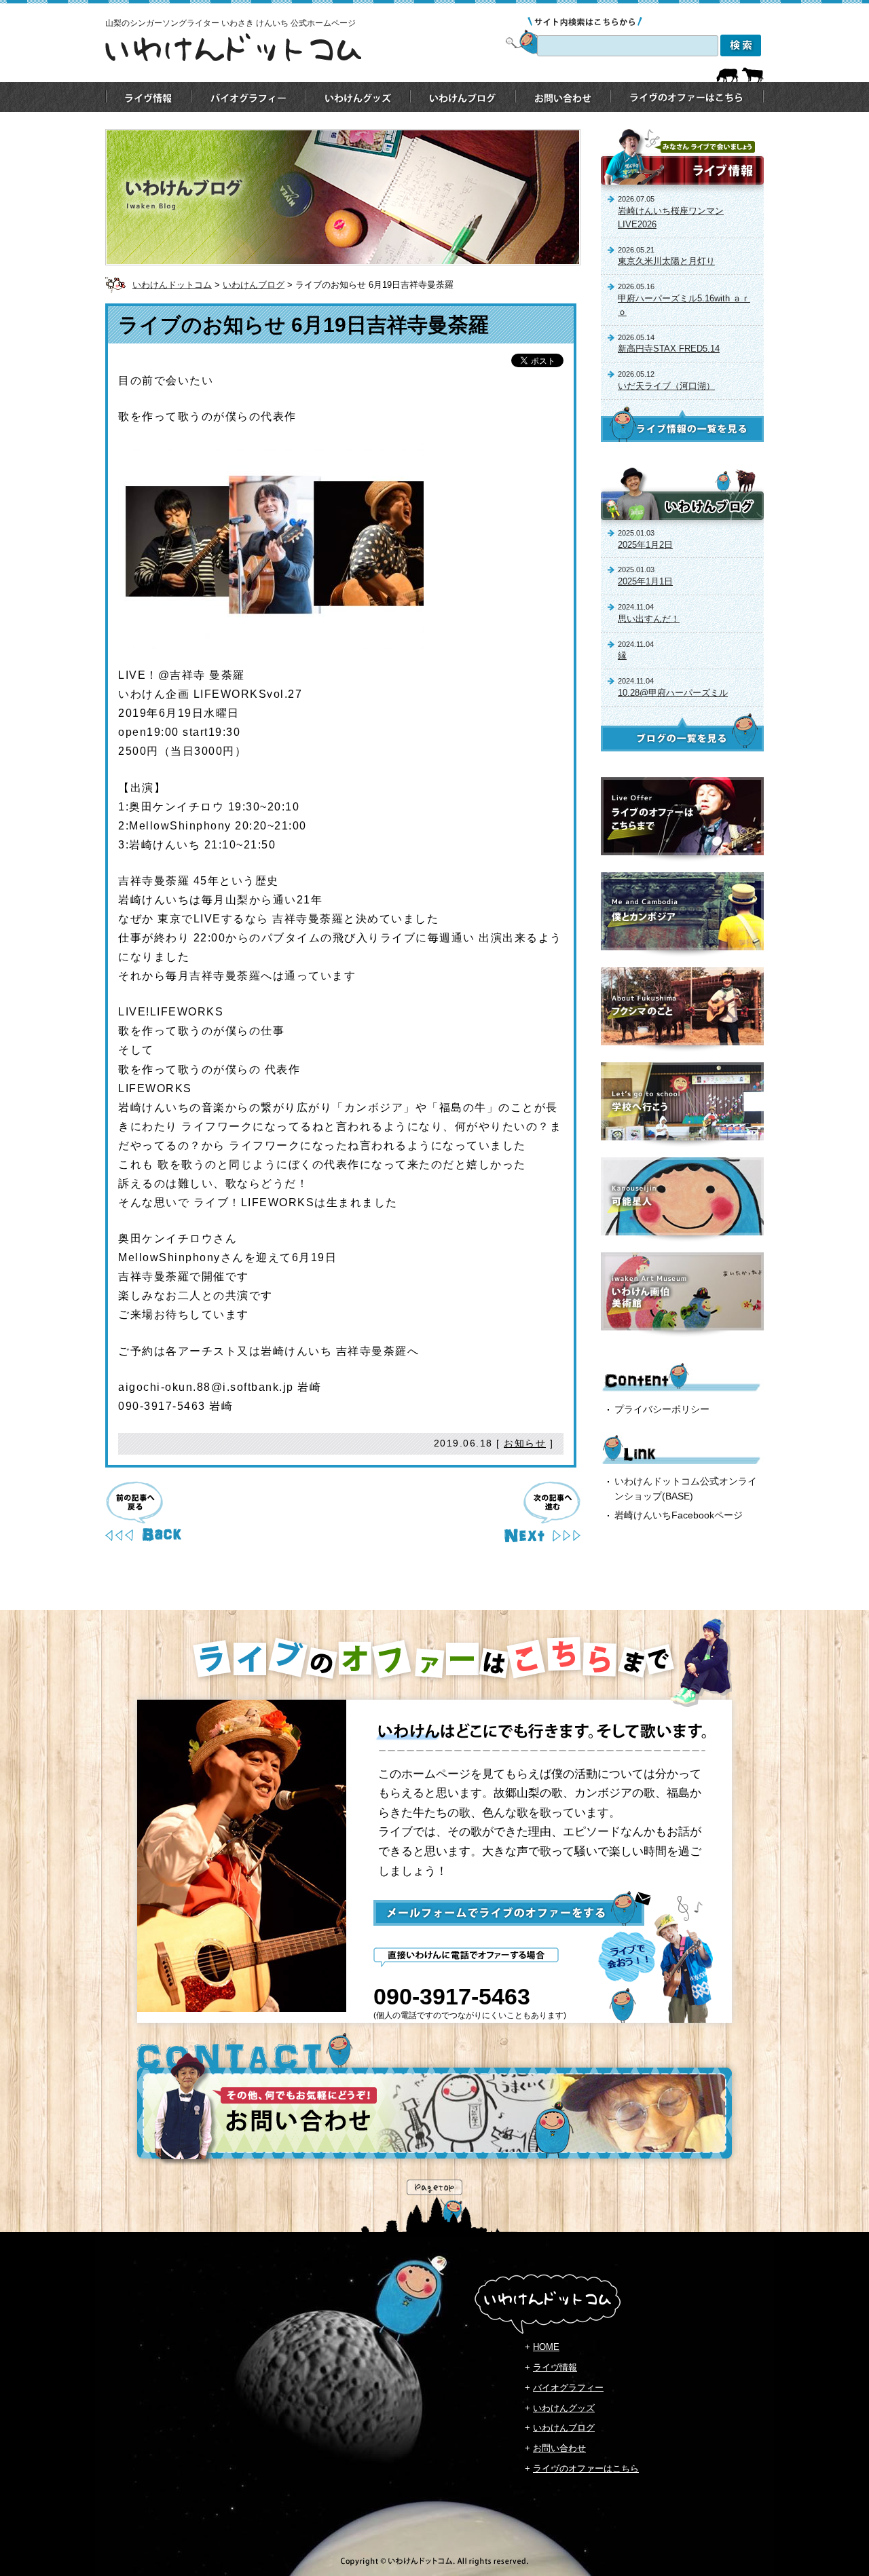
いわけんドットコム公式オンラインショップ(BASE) (686, 1489)
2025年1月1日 (645, 581)
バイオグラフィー (568, 2388)
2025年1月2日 (645, 545)
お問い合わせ (559, 2448)
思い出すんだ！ (649, 619)
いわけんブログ (254, 285)
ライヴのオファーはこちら (586, 2468)
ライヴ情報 (555, 2367)
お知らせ (525, 1443)
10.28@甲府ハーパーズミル (673, 693)
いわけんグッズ (564, 2408)
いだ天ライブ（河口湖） (666, 386)
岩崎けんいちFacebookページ (679, 1515)
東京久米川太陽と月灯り (666, 261)
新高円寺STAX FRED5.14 (669, 349)
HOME (546, 2347)
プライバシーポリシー (662, 1409)
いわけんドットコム (172, 285)
